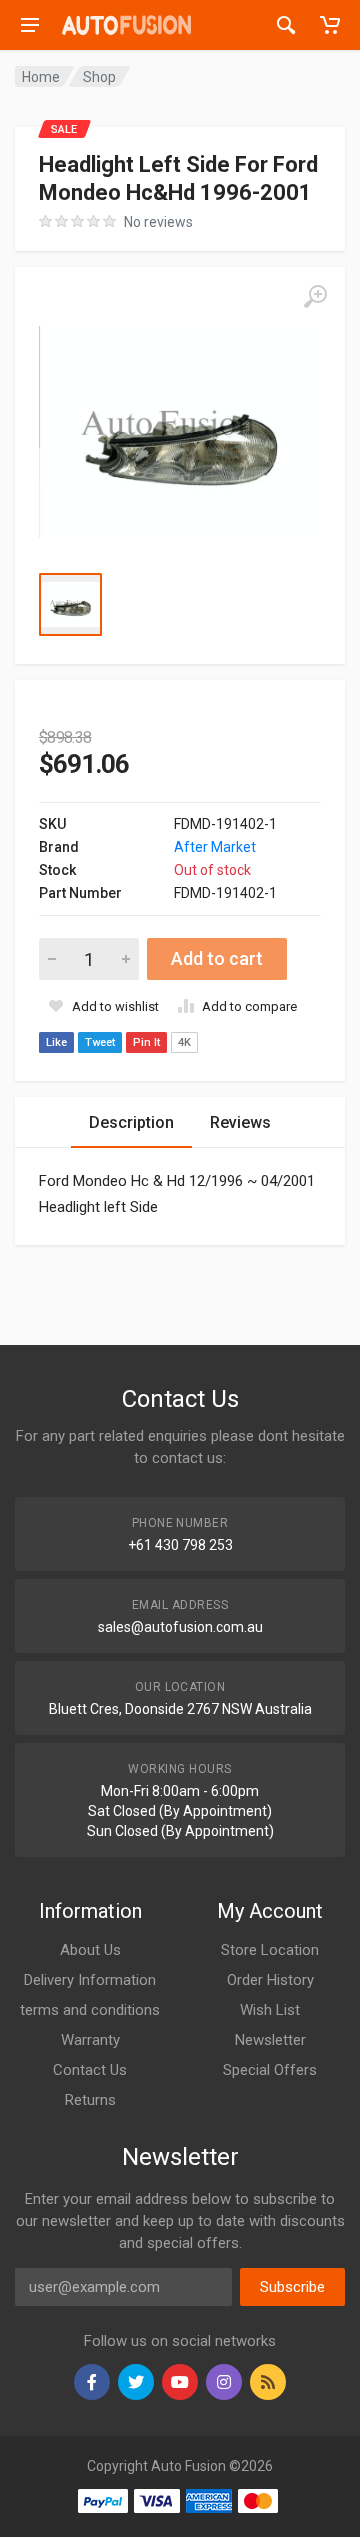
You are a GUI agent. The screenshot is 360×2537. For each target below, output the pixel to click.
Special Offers (270, 2070)
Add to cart (217, 958)
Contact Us (90, 2070)
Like (56, 1042)
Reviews (240, 1122)
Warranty (90, 2040)
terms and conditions (90, 2010)
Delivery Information (90, 1980)
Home (41, 77)
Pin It (146, 1042)
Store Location (270, 1950)
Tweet (100, 1042)
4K (184, 1042)
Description (131, 1122)
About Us (90, 1950)
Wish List (270, 2010)
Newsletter (270, 2040)
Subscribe (292, 2287)
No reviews (158, 222)
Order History (270, 1980)
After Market (215, 847)
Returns (90, 2100)
